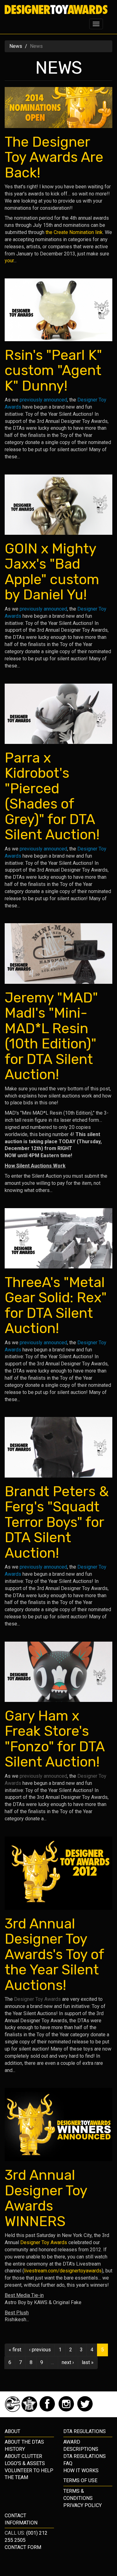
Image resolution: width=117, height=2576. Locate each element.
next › (68, 2362)
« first (15, 2350)
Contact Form (23, 2547)
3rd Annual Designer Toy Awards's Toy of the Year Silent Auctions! (54, 1954)
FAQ (68, 2463)
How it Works (81, 2471)
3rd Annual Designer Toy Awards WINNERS (46, 2198)
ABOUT (12, 2431)
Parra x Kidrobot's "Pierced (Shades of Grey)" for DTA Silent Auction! (52, 796)
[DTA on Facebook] (48, 2410)
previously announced (43, 400)
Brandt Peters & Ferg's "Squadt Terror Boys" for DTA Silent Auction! (57, 1522)
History (15, 2449)
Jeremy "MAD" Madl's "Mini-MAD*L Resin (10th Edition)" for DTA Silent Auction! (51, 1036)
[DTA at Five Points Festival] (30, 2410)
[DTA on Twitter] (85, 2410)
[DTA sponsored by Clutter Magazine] (13, 2410)
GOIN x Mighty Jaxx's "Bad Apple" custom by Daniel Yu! (52, 572)
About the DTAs (24, 2442)
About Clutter (23, 2456)
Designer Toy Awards (37, 1999)
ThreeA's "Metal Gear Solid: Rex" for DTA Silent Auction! (56, 1305)
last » (88, 2362)
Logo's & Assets (25, 2463)
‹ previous (40, 2350)
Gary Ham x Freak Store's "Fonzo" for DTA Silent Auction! (55, 1739)
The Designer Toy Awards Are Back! (54, 157)
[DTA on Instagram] (67, 2410)
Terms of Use (80, 2480)
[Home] (56, 10)
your (9, 261)
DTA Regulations (85, 2456)
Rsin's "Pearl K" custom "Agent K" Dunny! (53, 370)
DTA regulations (85, 2431)
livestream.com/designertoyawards (63, 2271)
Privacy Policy (83, 2505)
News (16, 46)
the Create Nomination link (74, 232)
